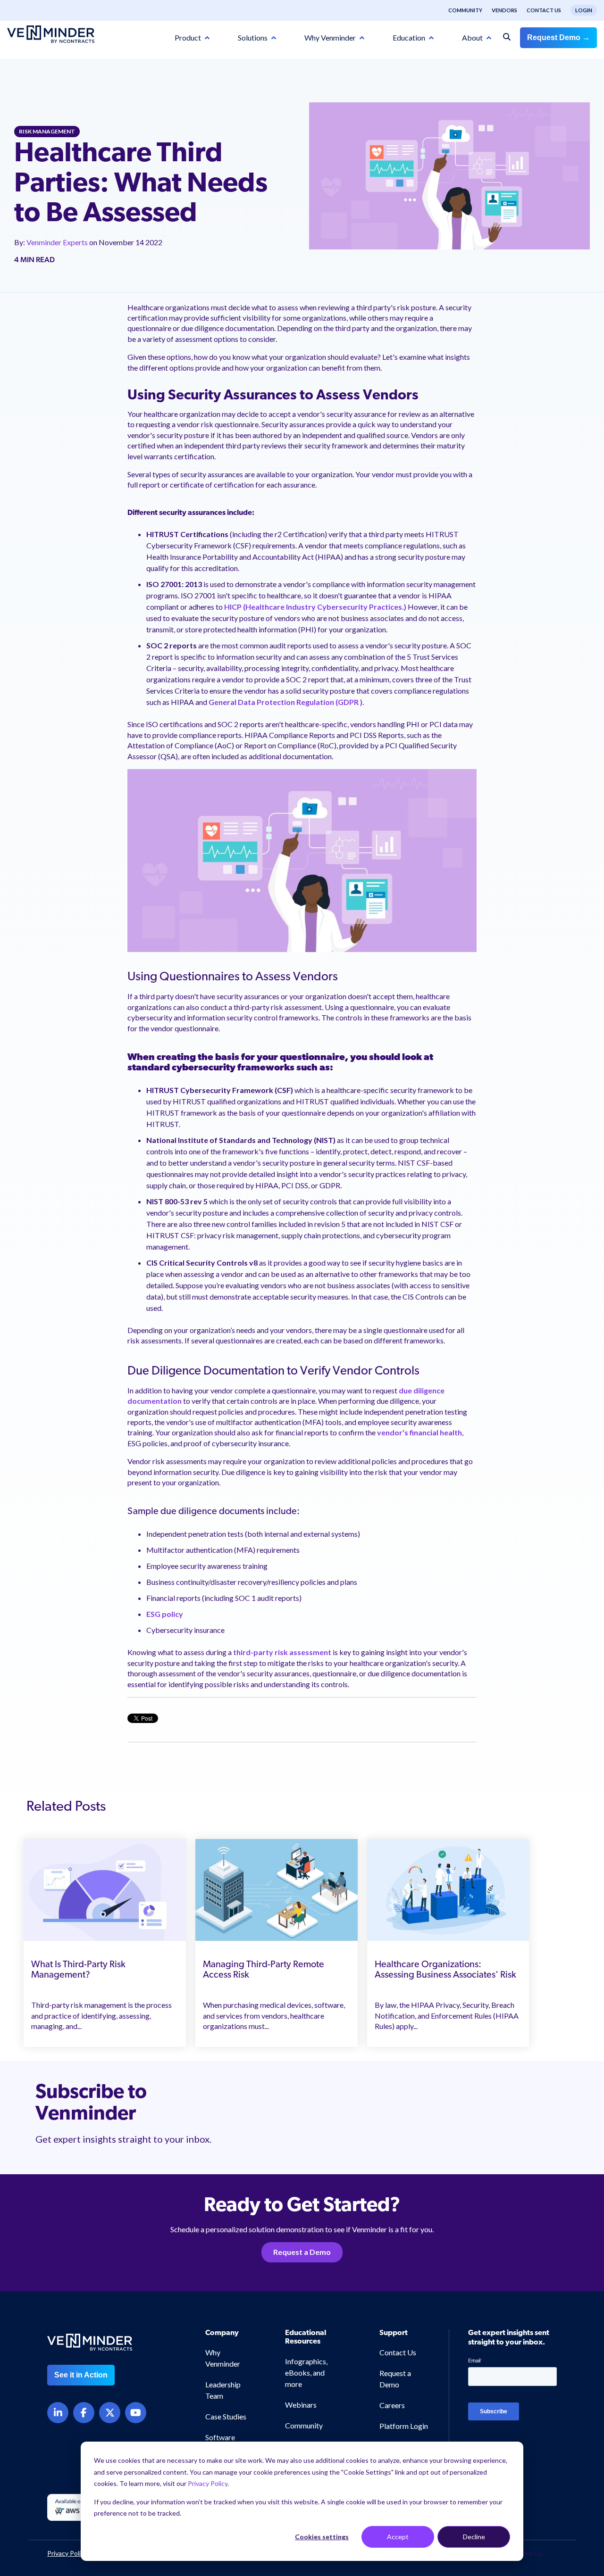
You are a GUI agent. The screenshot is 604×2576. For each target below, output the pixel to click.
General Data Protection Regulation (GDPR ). (286, 702)
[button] (563, 2381)
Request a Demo (302, 2252)
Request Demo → (558, 37)
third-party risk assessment (282, 1652)
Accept (398, 2537)
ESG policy (165, 1614)
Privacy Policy (208, 2483)
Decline (474, 2537)
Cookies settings (322, 2537)
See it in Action (81, 2375)
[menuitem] (461, 10)
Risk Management (47, 131)
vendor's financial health (419, 1432)
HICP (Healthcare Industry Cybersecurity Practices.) (316, 607)
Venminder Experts (58, 242)
